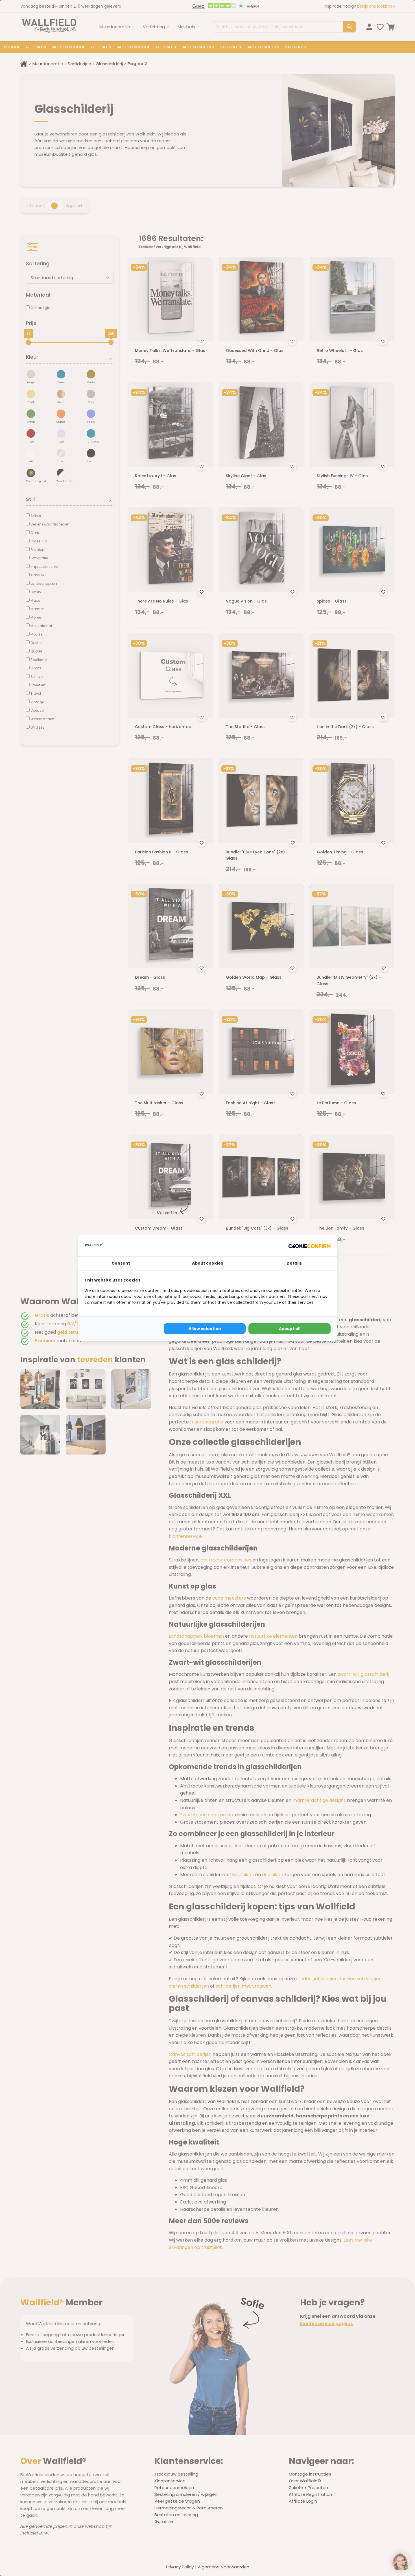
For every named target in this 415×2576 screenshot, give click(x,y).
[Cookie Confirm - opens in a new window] (309, 1246)
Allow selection (205, 1329)
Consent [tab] (121, 1263)
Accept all (290, 1329)
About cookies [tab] (207, 1263)
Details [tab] (294, 1263)
